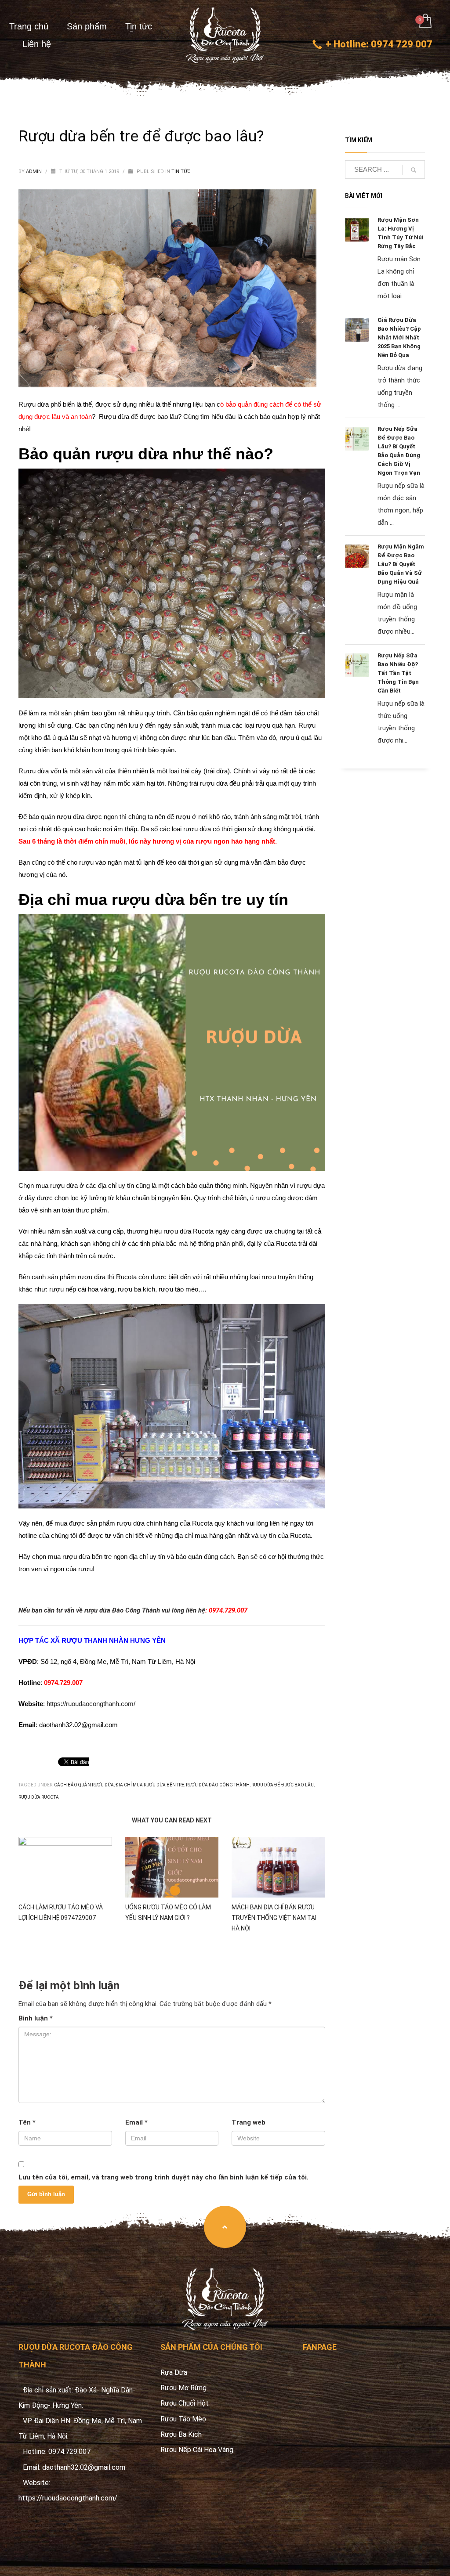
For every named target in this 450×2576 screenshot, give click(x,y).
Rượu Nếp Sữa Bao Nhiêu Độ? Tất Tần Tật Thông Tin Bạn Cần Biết (398, 673)
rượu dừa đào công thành (218, 1785)
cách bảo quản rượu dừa (84, 1785)
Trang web (249, 2122)
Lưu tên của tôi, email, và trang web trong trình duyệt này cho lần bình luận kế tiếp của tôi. (163, 2177)
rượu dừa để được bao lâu (283, 1785)
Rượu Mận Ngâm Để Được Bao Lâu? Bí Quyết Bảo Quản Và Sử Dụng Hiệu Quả (401, 564)
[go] (414, 170)
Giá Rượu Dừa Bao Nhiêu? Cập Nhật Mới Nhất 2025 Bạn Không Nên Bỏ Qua (399, 337)
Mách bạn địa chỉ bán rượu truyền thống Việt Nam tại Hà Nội (274, 1918)
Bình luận (36, 2018)
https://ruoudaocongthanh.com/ (91, 1704)
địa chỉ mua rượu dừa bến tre (150, 1785)
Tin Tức (181, 171)
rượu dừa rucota (39, 1797)
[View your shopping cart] (425, 22)
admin (34, 171)
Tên (27, 2122)
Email (136, 2122)
